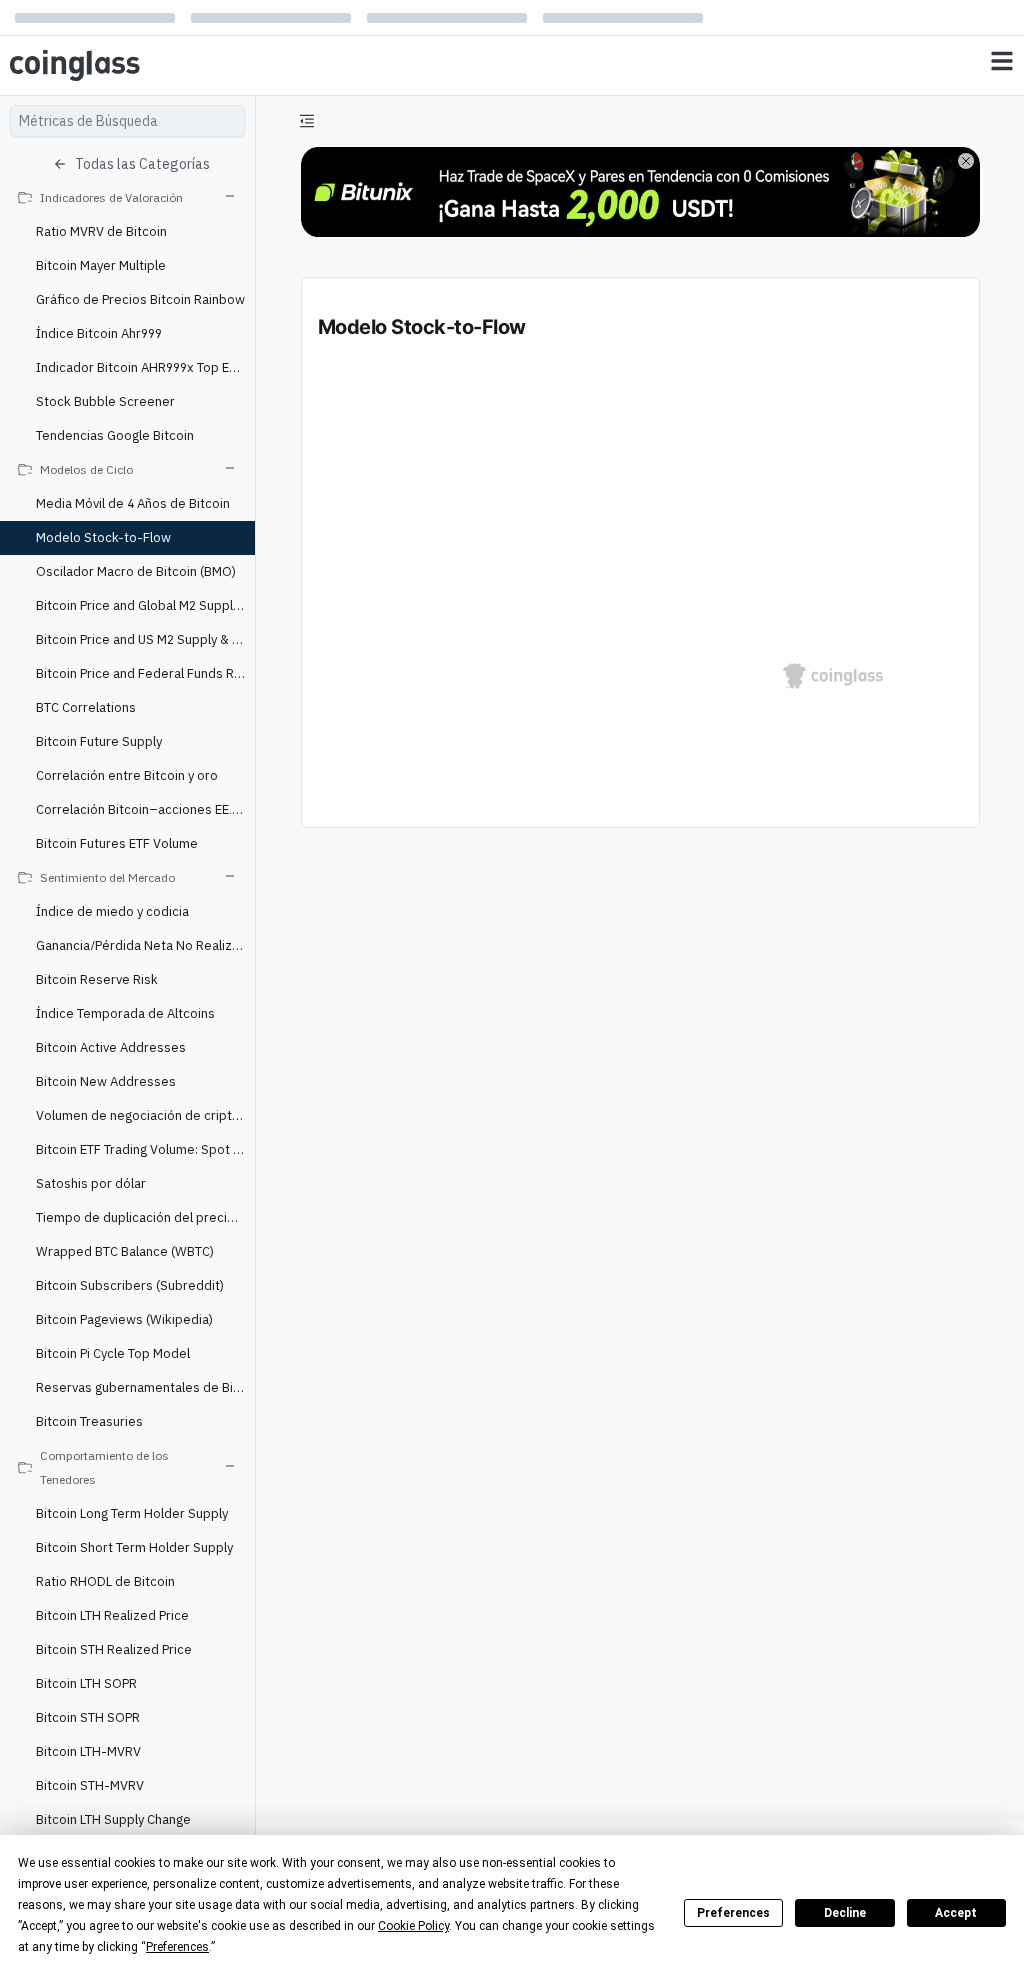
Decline (845, 1913)
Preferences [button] (177, 1947)
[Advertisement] (640, 1731)
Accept (956, 1913)
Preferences (733, 1913)
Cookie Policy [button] (413, 1926)
